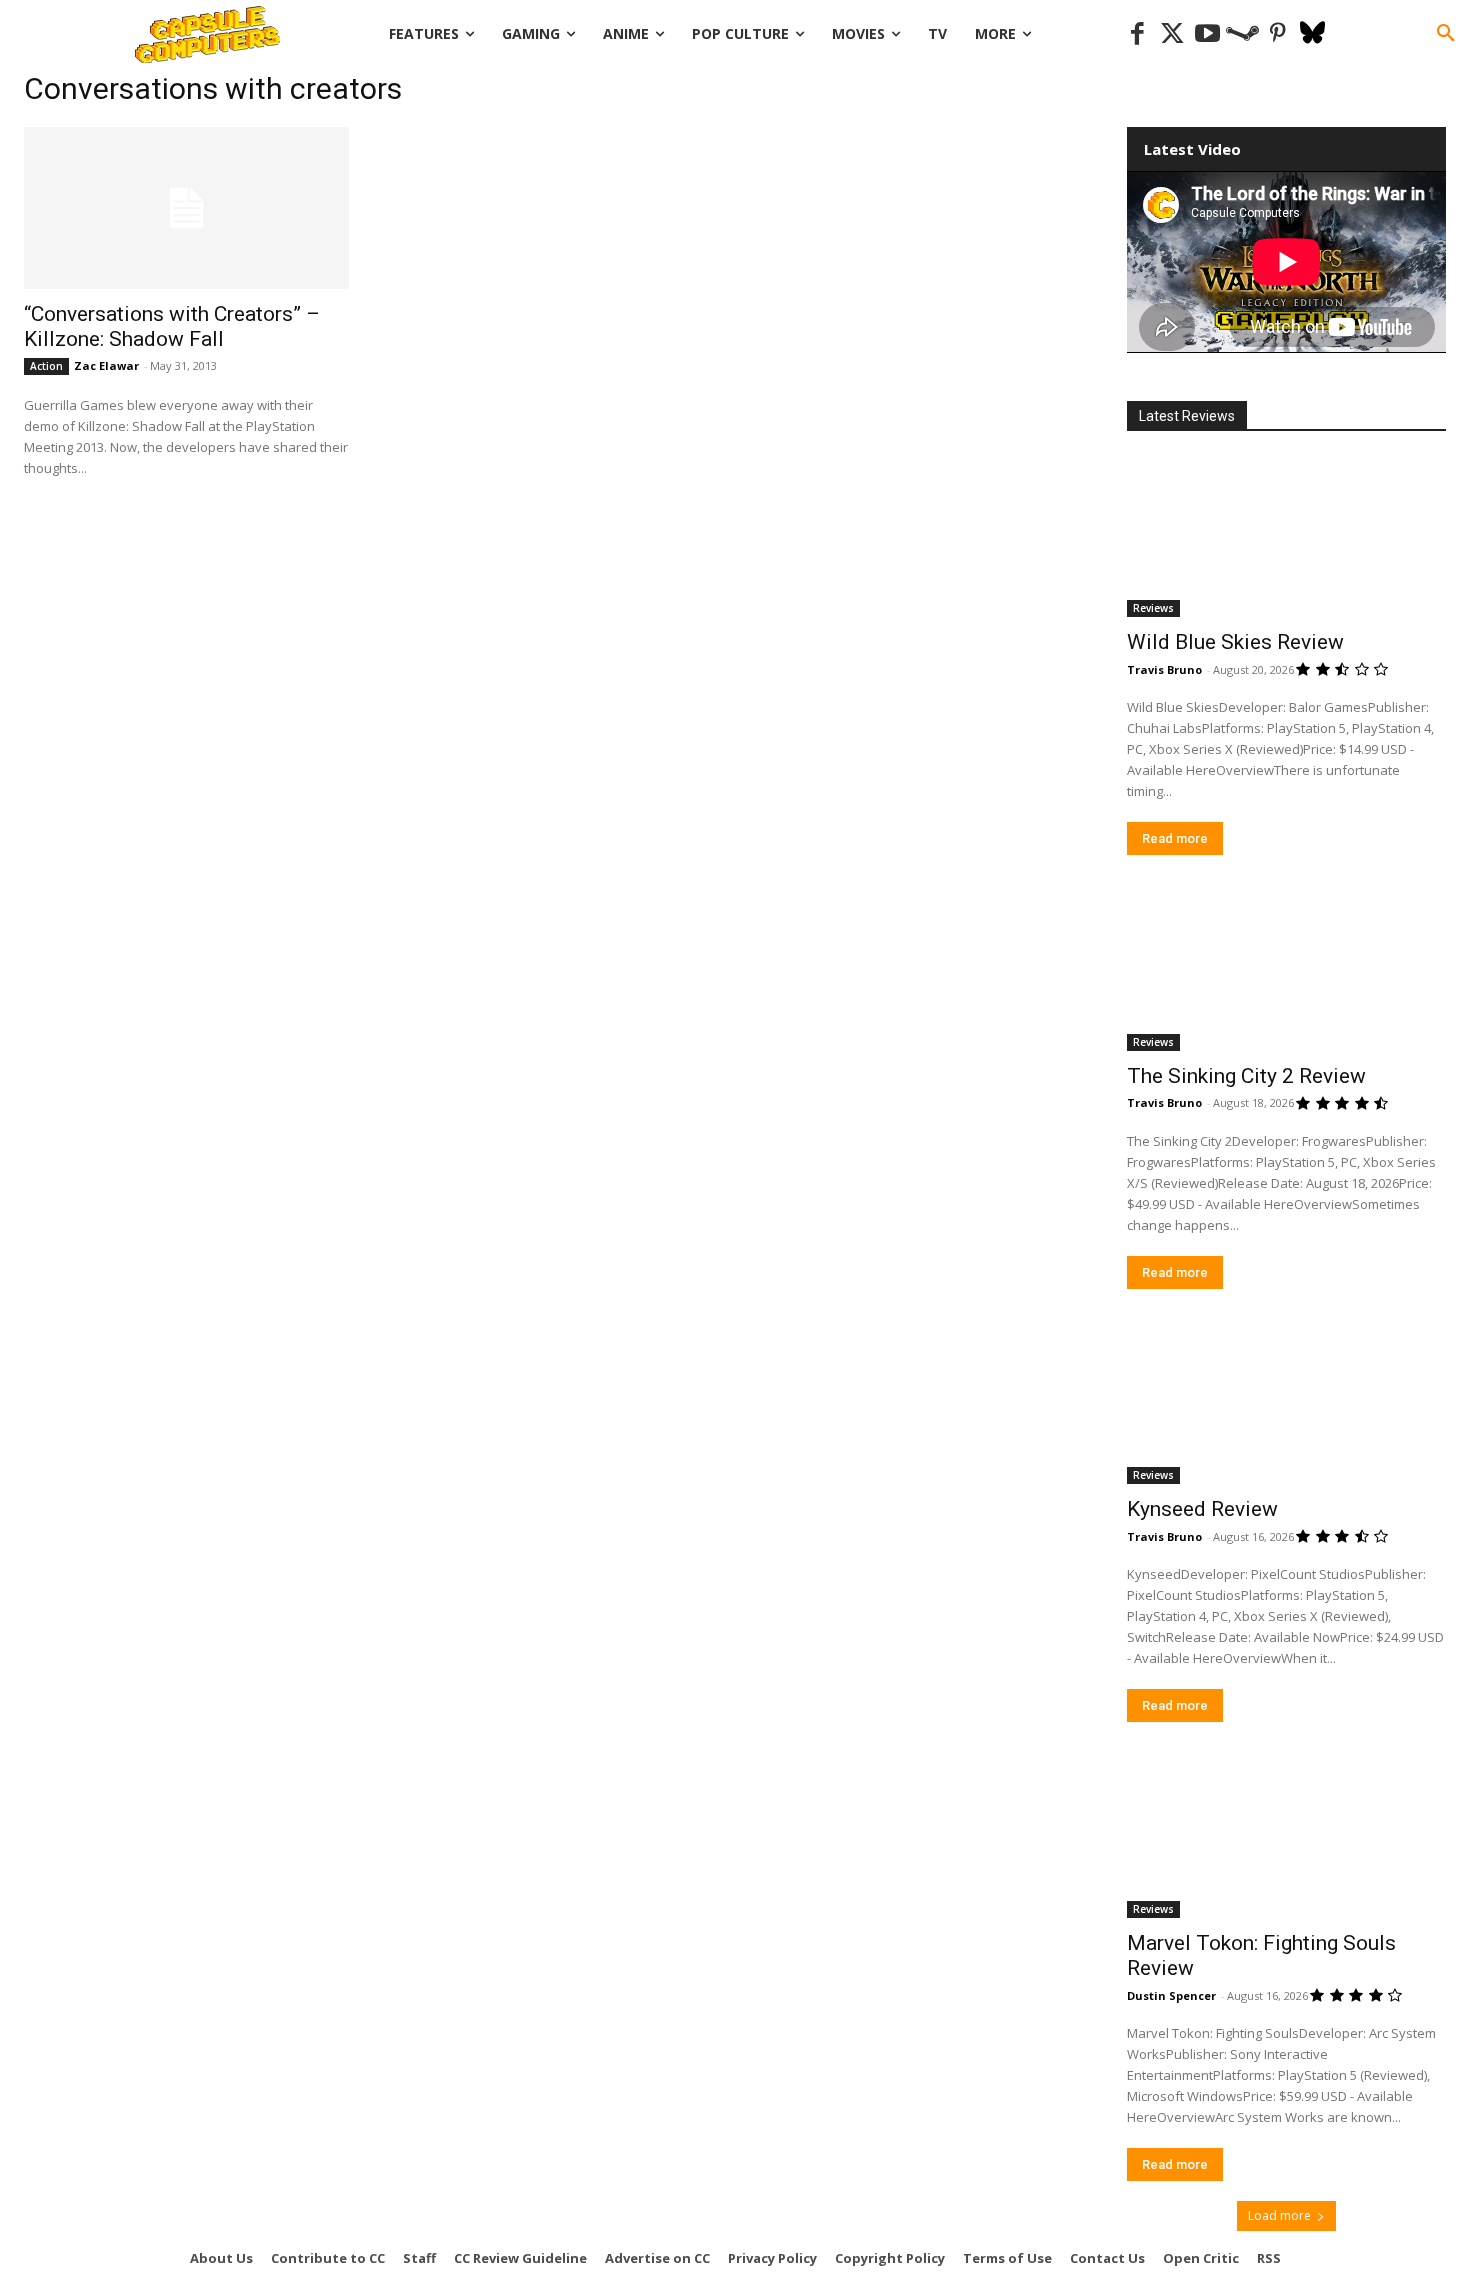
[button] (1446, 34)
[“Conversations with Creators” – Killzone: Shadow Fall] (186, 208)
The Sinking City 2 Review (1246, 1076)
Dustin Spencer (1171, 1995)
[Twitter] (1172, 34)
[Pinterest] (1277, 34)
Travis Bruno (1164, 669)
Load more (1279, 2215)
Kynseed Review (1202, 1509)
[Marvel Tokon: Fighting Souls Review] (1287, 1838)
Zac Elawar (106, 365)
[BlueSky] (1312, 34)
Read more (1175, 838)
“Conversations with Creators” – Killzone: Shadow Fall (172, 326)
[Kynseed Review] (1287, 1405)
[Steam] (1242, 34)
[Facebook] (1137, 34)
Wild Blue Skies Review (1235, 642)
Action (46, 366)
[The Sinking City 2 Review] (1287, 971)
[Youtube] (1207, 34)
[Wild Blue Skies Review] (1287, 537)
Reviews (1153, 608)
